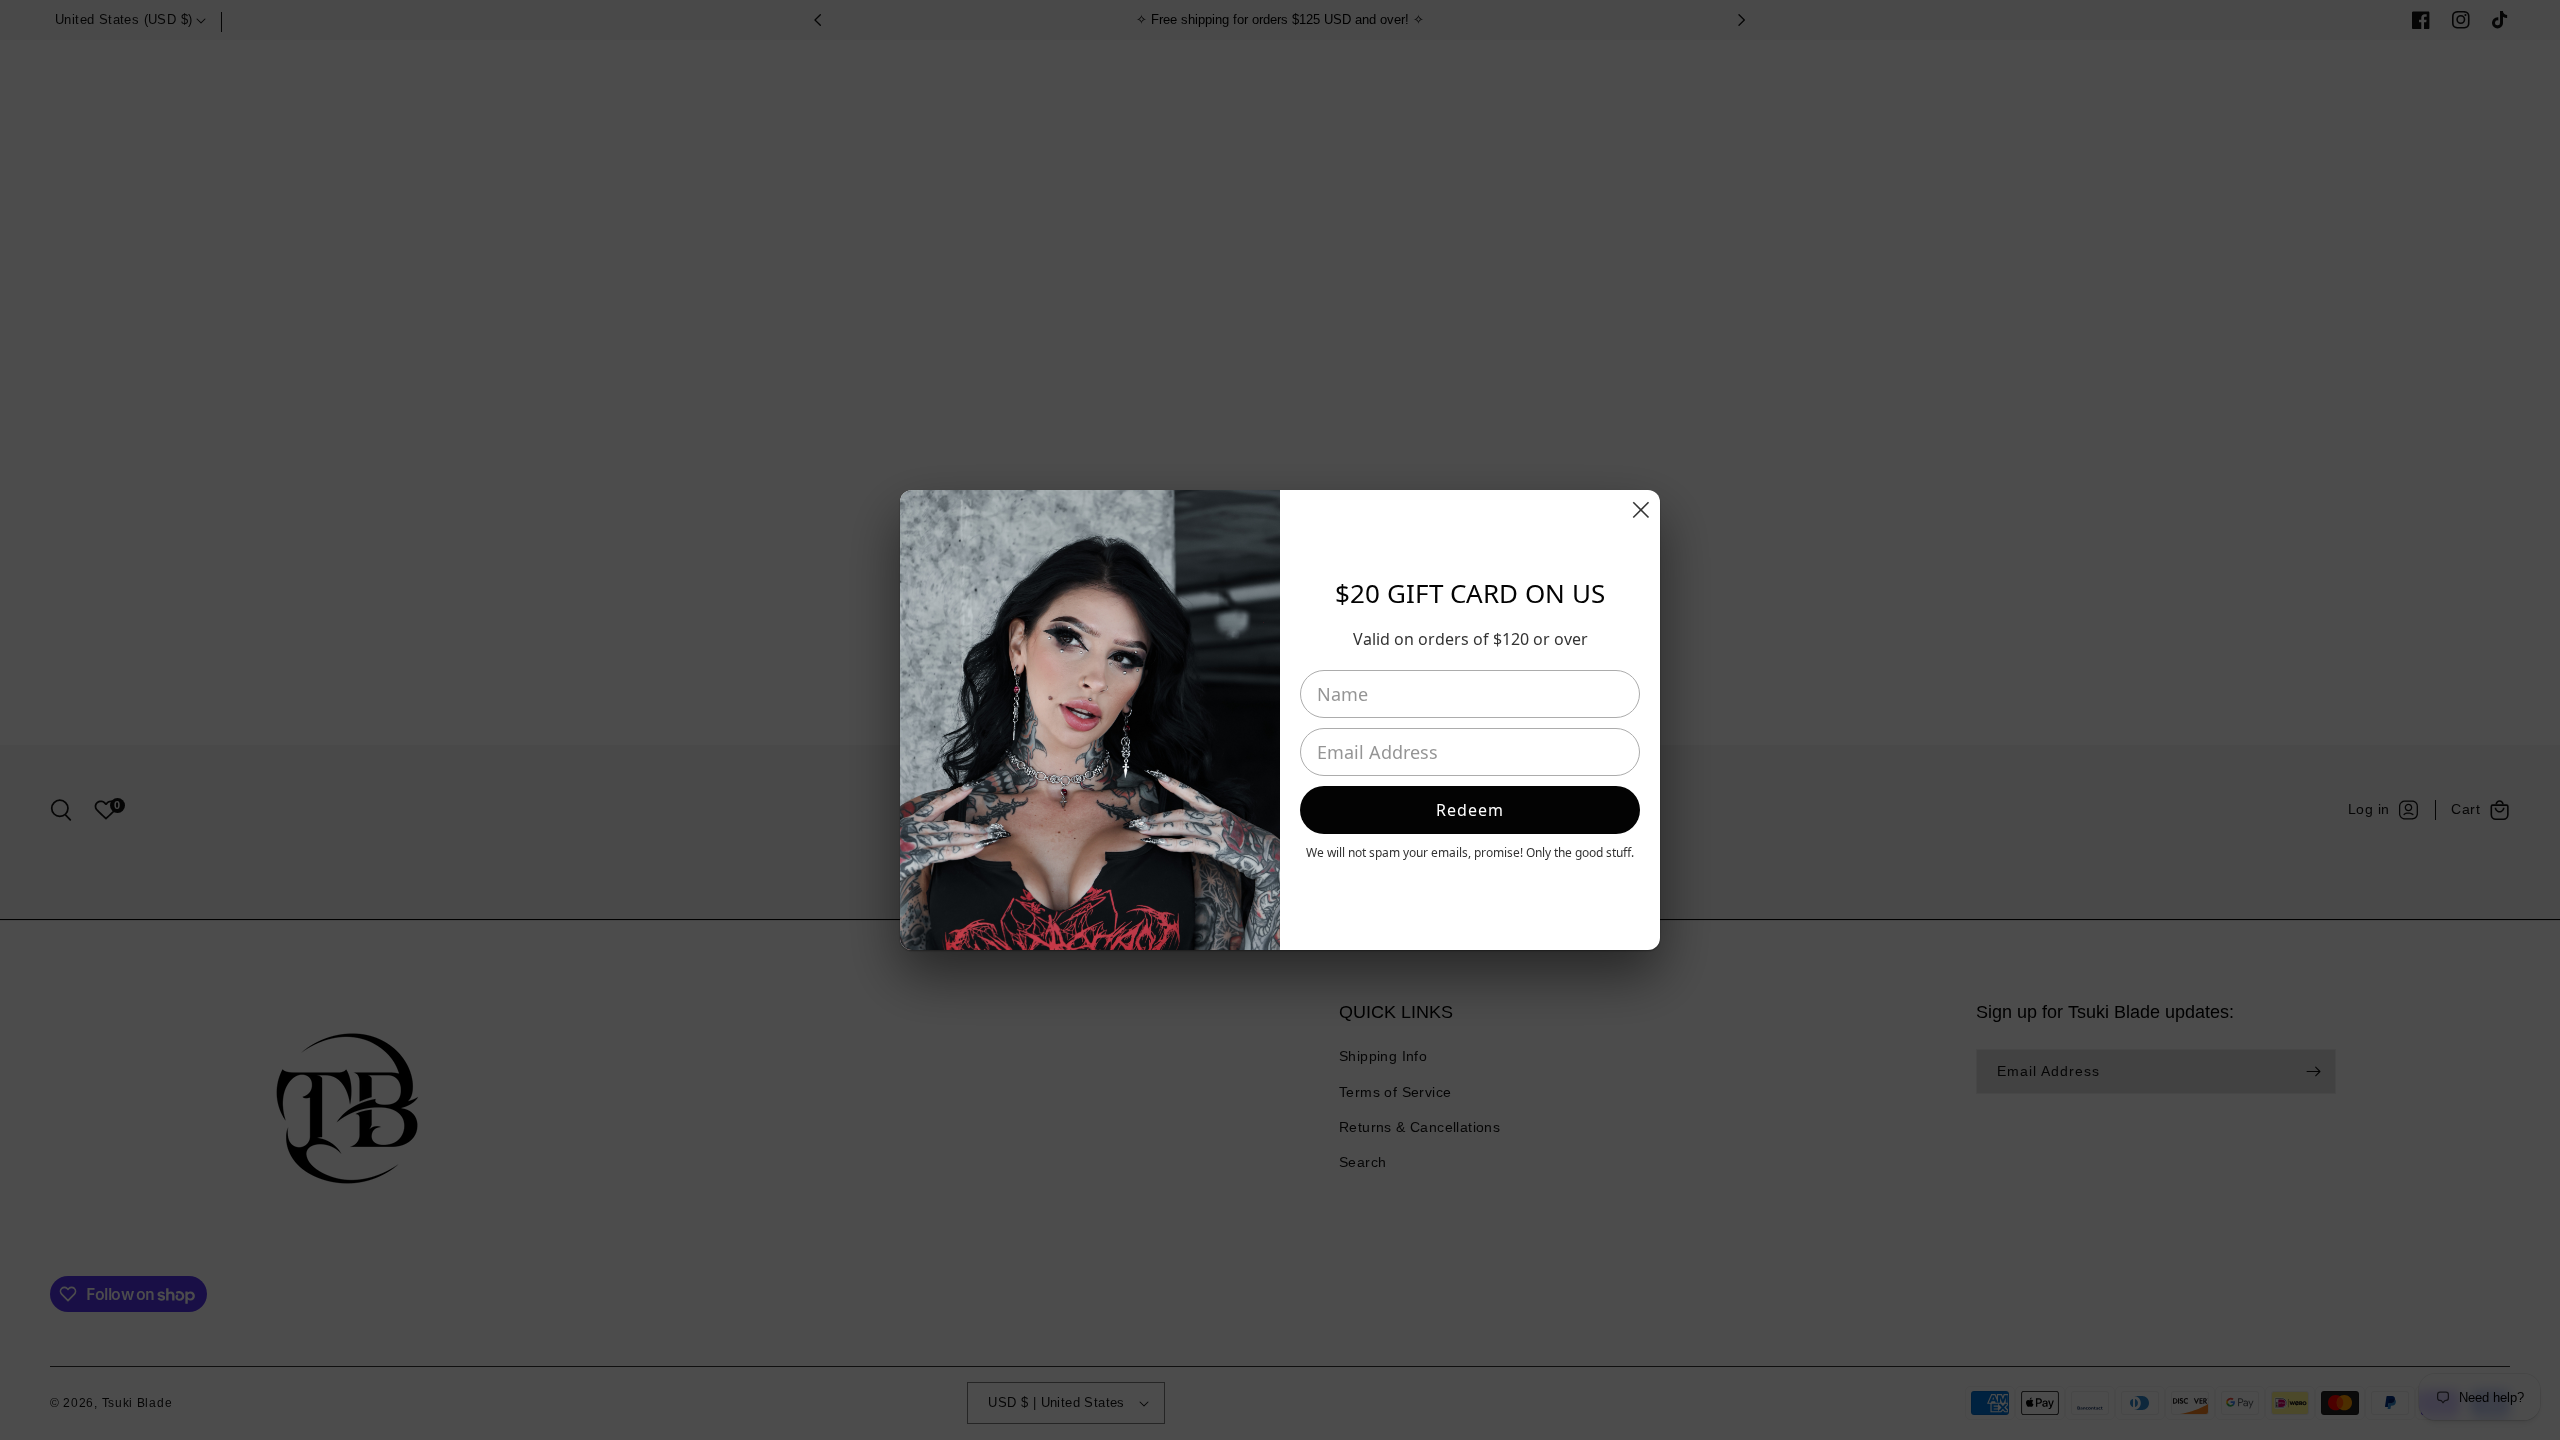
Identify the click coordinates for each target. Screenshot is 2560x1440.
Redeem (1470, 810)
